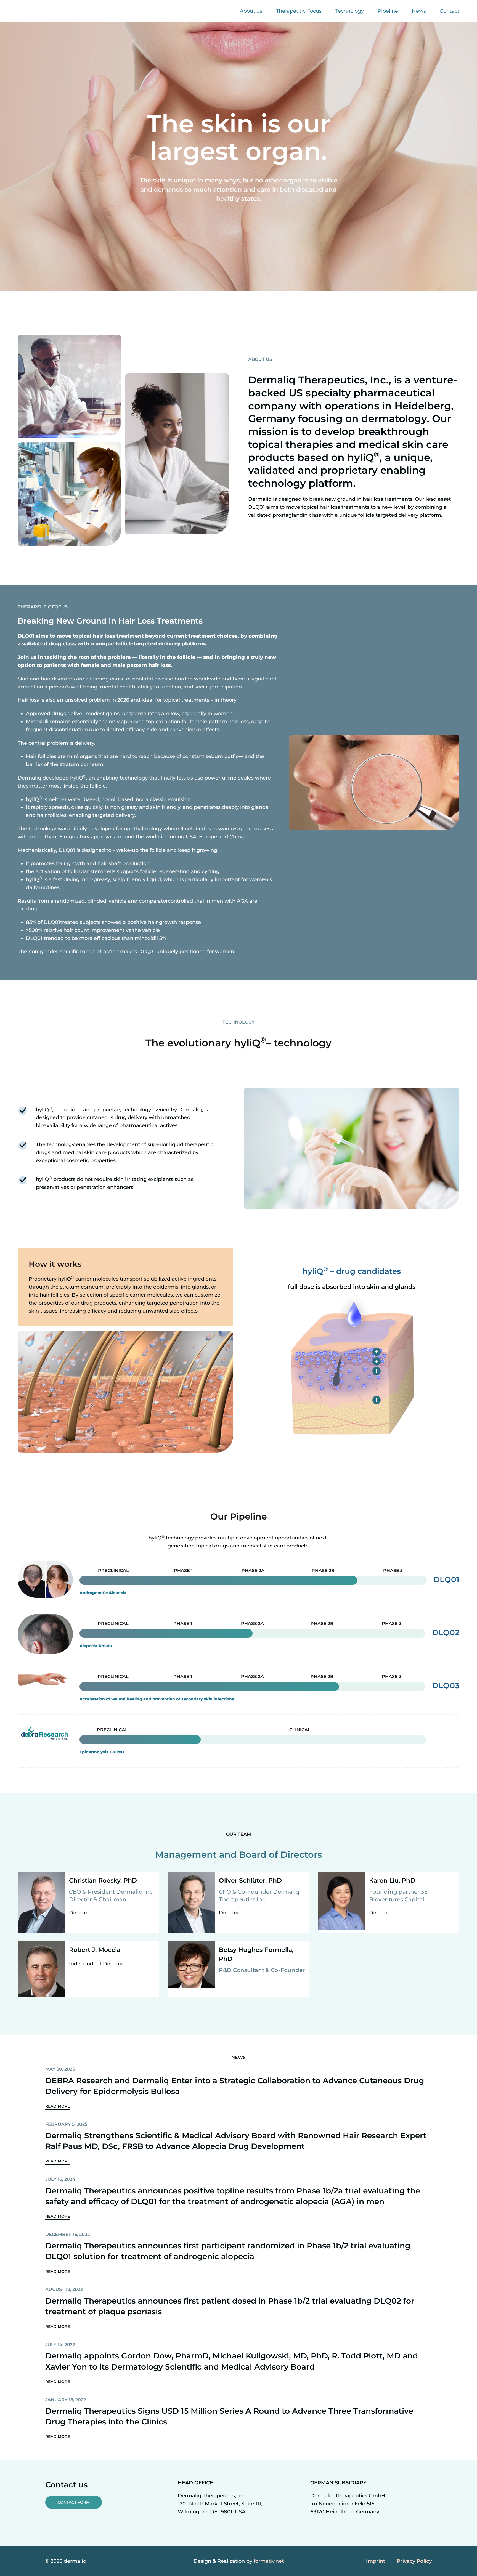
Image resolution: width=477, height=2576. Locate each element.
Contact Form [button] (74, 2502)
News (419, 11)
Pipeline (388, 11)
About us (251, 11)
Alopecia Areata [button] (96, 1646)
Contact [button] (450, 11)
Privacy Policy (414, 2561)
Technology (350, 11)
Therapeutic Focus (299, 11)
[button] (377, 1352)
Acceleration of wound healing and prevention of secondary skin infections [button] (157, 1699)
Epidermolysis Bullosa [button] (102, 1752)
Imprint (376, 2561)
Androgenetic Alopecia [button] (103, 1593)
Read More (58, 2106)
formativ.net (269, 2561)
